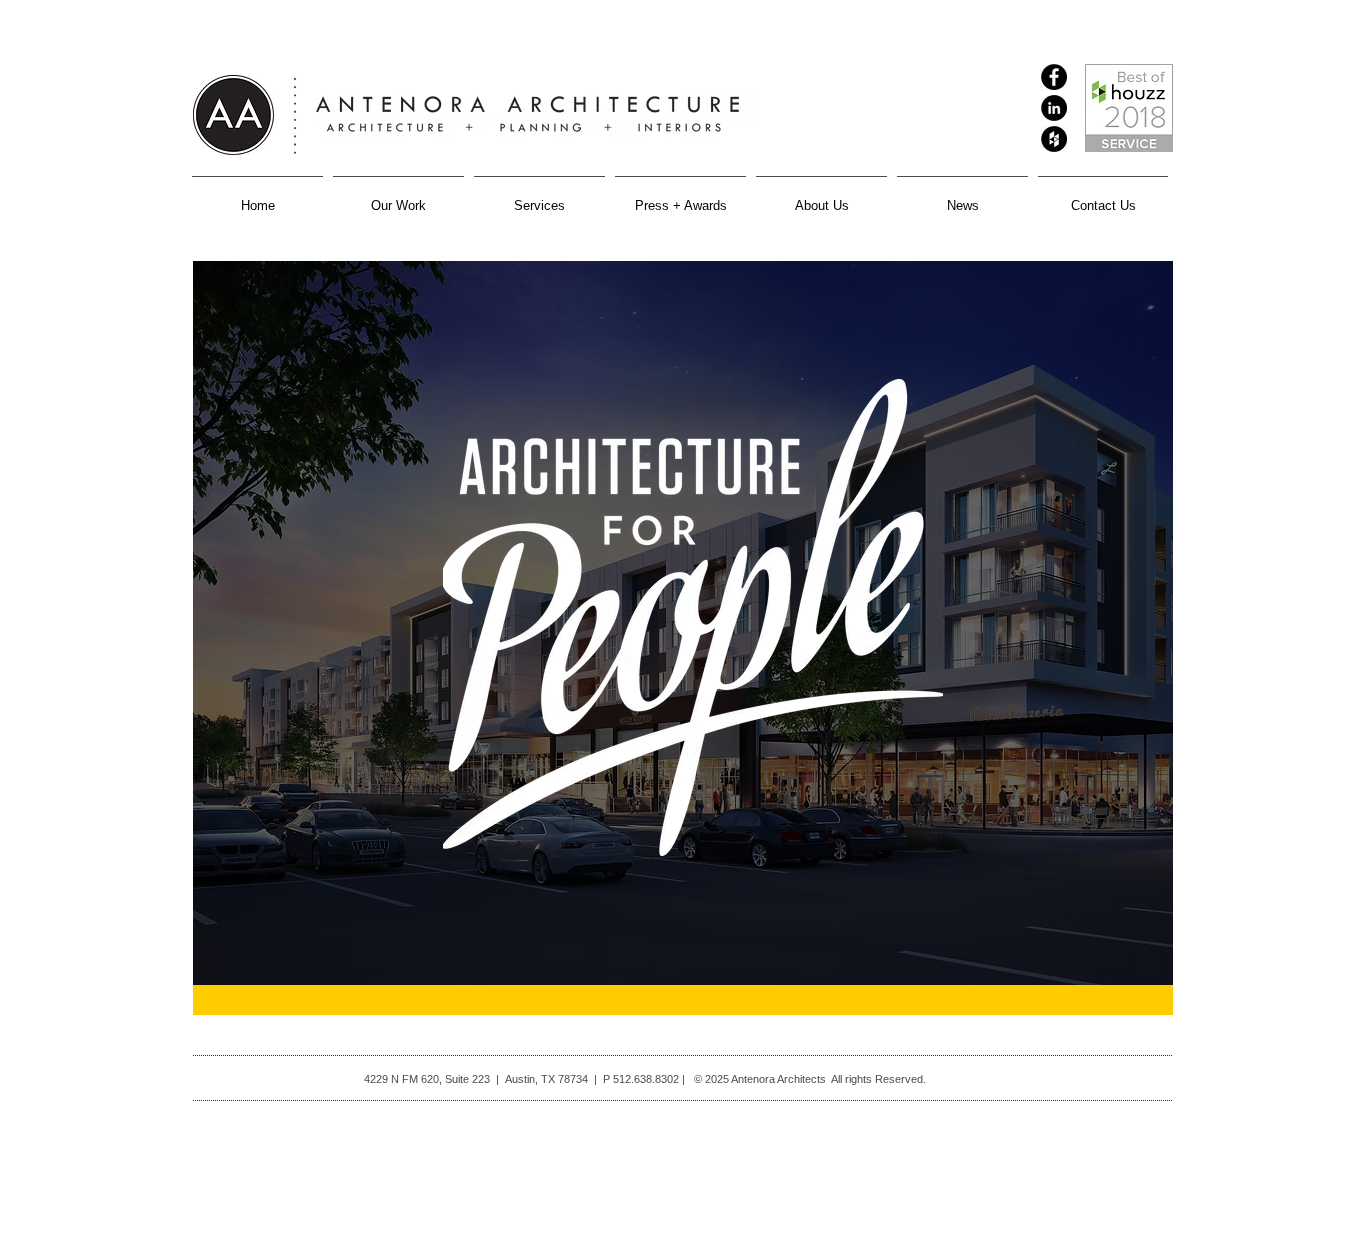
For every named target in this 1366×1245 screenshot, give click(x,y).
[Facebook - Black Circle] (1054, 77)
